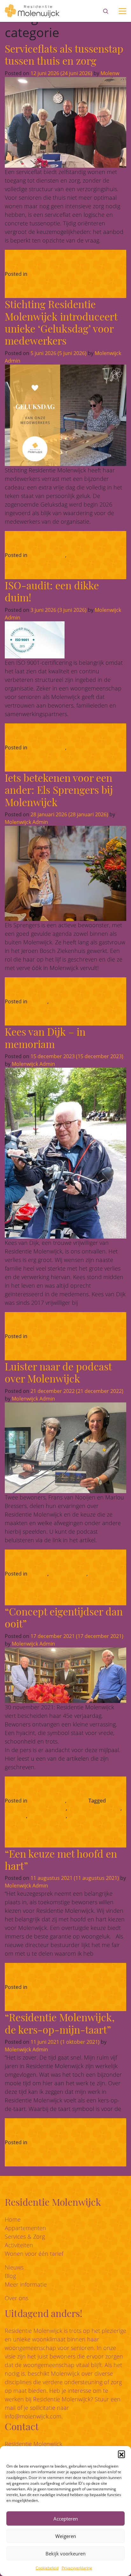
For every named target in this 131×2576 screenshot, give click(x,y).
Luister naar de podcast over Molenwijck (58, 1372)
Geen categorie (47, 274)
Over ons (17, 2298)
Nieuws (76, 555)
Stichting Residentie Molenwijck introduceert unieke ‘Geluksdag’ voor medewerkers (61, 322)
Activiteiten (19, 2245)
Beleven (38, 1001)
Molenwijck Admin (26, 822)
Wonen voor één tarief (34, 2254)
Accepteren (66, 2519)
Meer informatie (26, 2284)
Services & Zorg (25, 2236)
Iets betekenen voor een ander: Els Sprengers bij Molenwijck (59, 790)
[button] (121, 2454)
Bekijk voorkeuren (65, 2553)
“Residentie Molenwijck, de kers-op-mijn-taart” (60, 2023)
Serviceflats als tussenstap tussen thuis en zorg (64, 54)
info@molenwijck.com (33, 2416)
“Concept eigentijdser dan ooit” (64, 1617)
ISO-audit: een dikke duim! (52, 591)
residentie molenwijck (94, 1808)
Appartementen (25, 2228)
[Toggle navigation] (122, 11)
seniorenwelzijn (47, 1816)
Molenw (109, 73)
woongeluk (81, 1816)
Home (13, 2219)
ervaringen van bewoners (35, 1808)
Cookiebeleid (47, 2568)
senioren (15, 1816)
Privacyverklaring (77, 2568)
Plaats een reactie (90, 1987)
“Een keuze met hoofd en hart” (61, 1859)
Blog (10, 2276)
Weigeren (66, 2536)
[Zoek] (106, 11)
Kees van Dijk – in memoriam (45, 1037)
